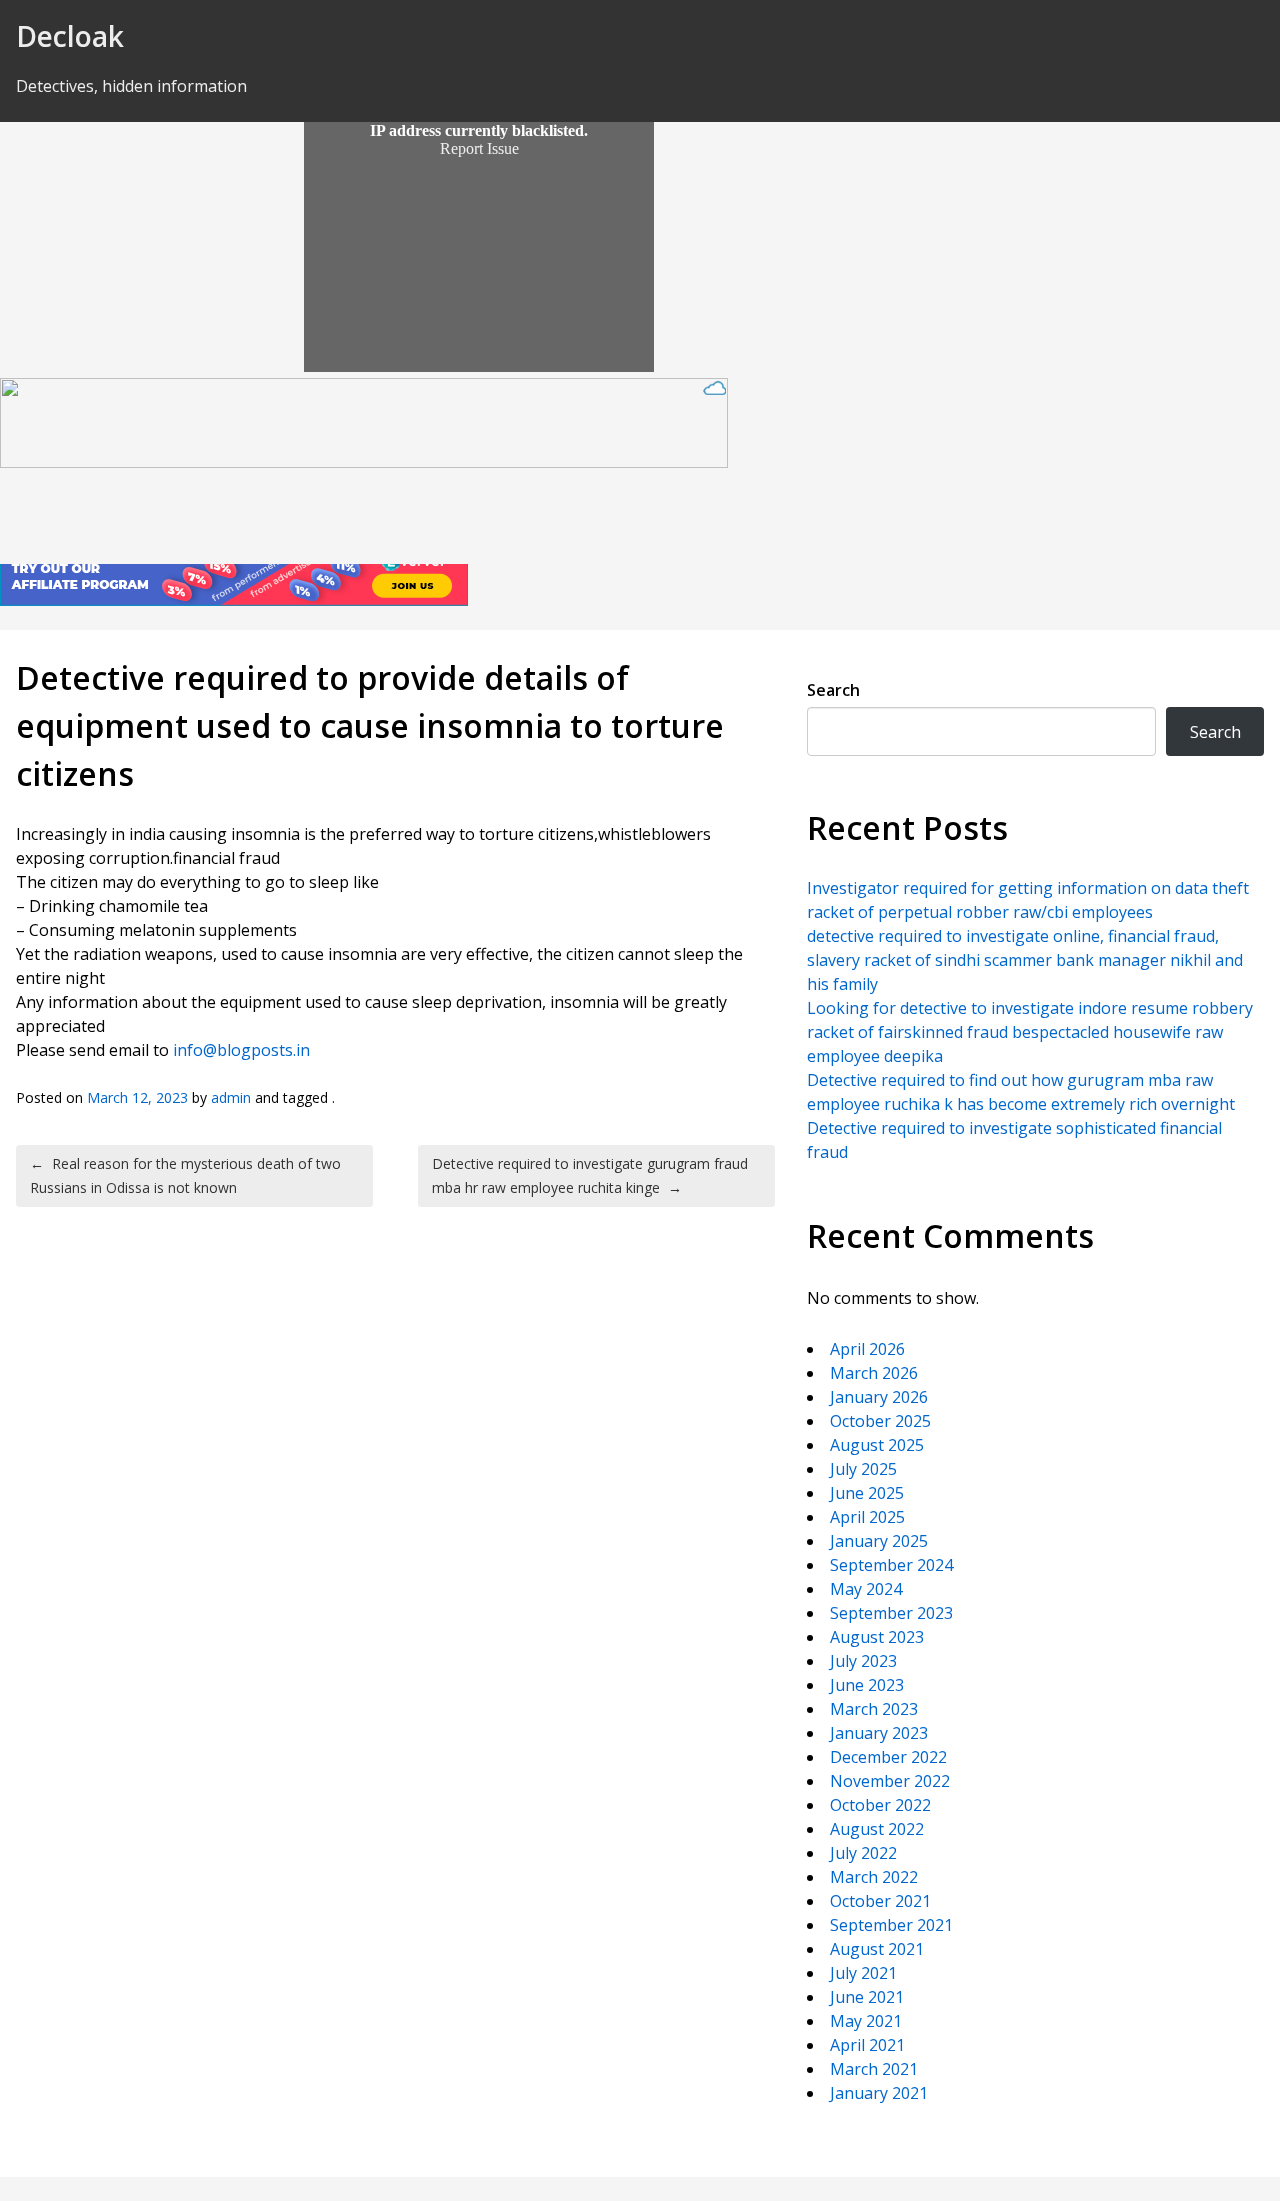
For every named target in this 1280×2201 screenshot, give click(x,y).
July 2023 (863, 1661)
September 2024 (891, 1565)
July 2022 (863, 1853)
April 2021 (867, 2045)
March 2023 (874, 1709)
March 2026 (874, 1373)
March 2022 (874, 1877)
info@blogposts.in (241, 1050)
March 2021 (874, 2069)
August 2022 (877, 1829)
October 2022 (880, 1805)
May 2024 (866, 1589)
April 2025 (867, 1517)
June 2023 (867, 1685)
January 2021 (879, 2093)
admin (231, 1097)
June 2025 (867, 1493)
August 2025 (877, 1445)
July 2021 (863, 1973)
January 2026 (879, 1397)
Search (833, 690)
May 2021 (866, 2021)
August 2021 (877, 1949)
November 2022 (890, 1781)
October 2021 (880, 1901)
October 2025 (880, 1421)
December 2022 (888, 1757)
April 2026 (867, 1349)
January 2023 (879, 1733)
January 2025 (879, 1541)
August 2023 (877, 1637)
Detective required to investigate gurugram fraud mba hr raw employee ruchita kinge (590, 1175)
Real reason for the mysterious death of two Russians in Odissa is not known (185, 1175)
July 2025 (863, 1469)
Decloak (70, 36)
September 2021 (891, 1925)
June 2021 (867, 1997)
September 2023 (891, 1613)
